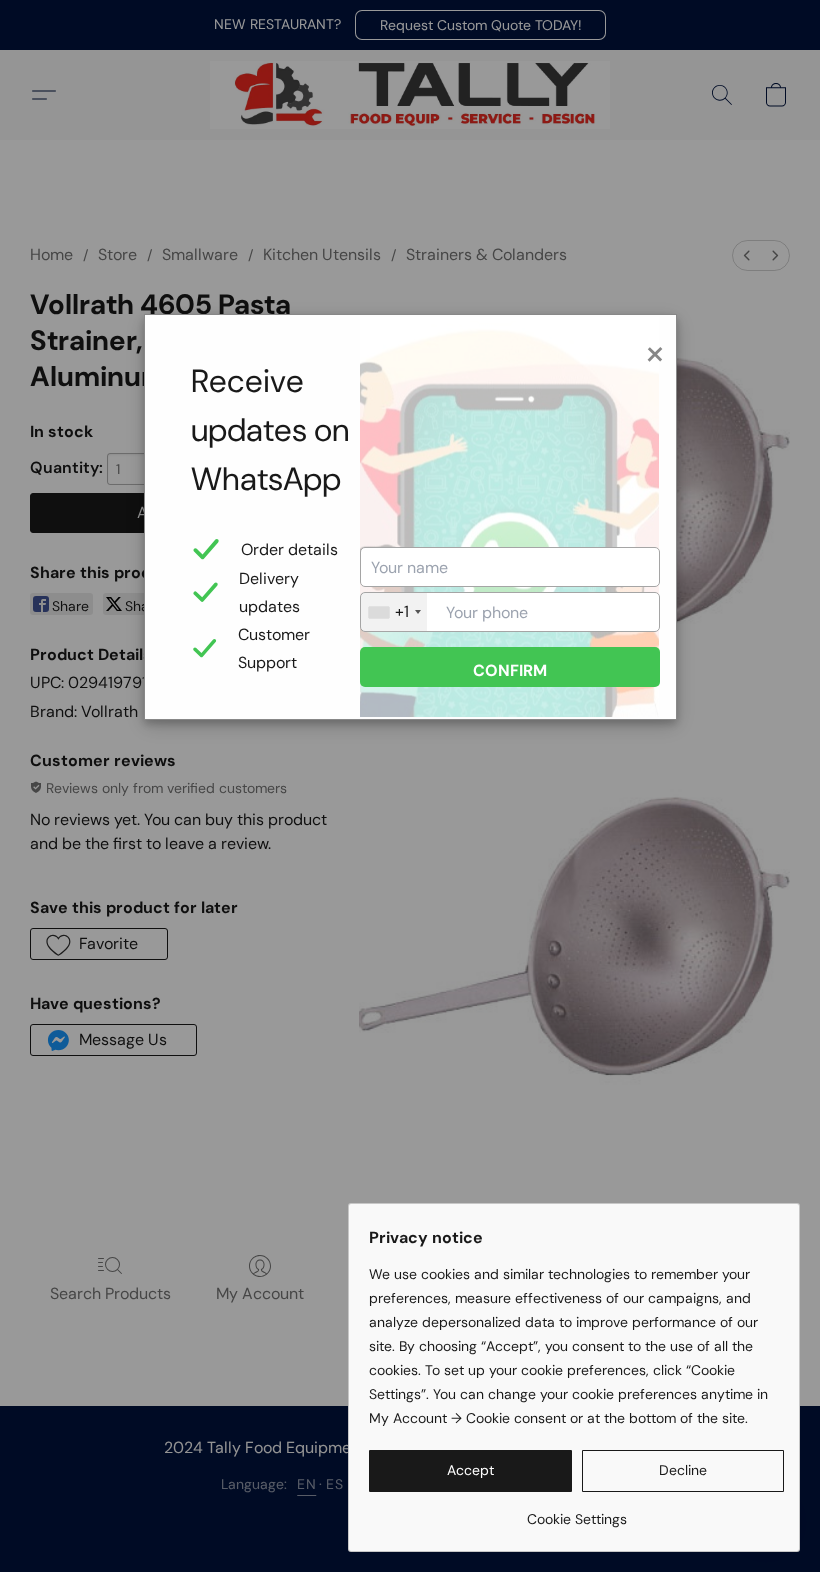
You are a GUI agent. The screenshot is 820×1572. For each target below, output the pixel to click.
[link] (576, 1511)
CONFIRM (510, 670)
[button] (470, 1471)
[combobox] (394, 612)
